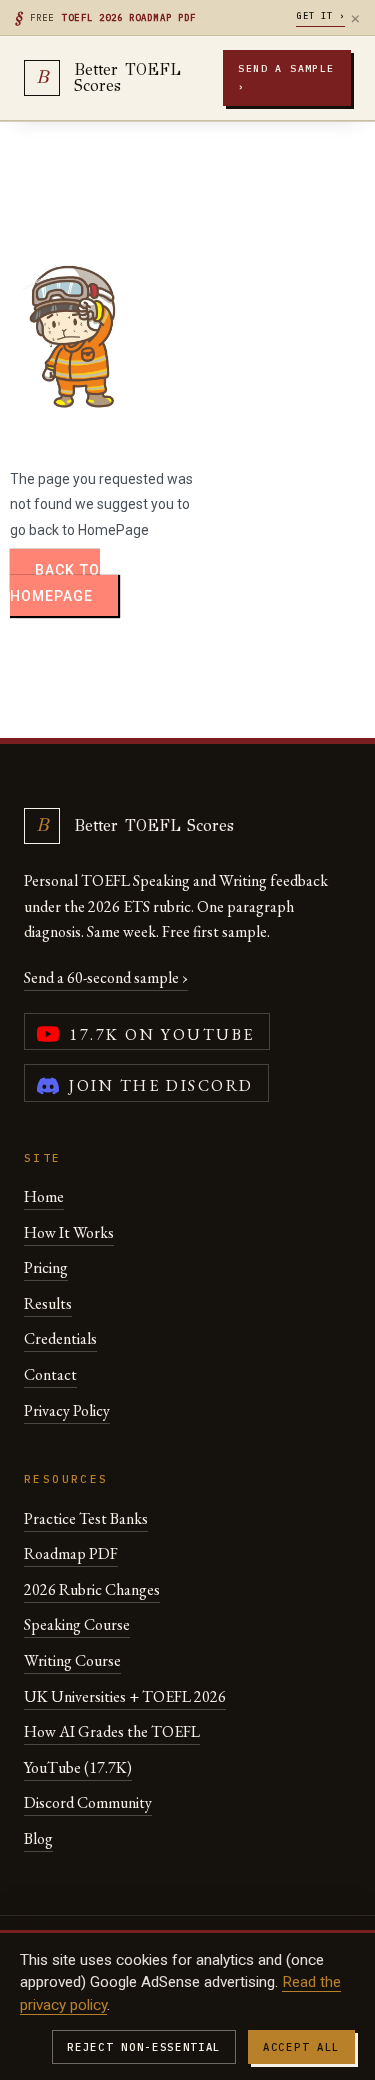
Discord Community (88, 1802)
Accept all (301, 2047)
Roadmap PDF (71, 1553)
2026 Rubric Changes (92, 1589)
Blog (38, 1838)
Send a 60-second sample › (106, 977)
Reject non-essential (144, 2047)
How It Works (69, 1232)
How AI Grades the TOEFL (112, 1731)
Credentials (60, 1338)
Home (44, 1196)
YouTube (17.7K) (78, 1767)
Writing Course (72, 1660)
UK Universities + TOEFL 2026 (125, 1696)
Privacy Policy (67, 1410)
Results (48, 1303)
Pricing (46, 1267)
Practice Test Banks (86, 1518)
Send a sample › (286, 77)
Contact (50, 1374)
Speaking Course (77, 1624)
